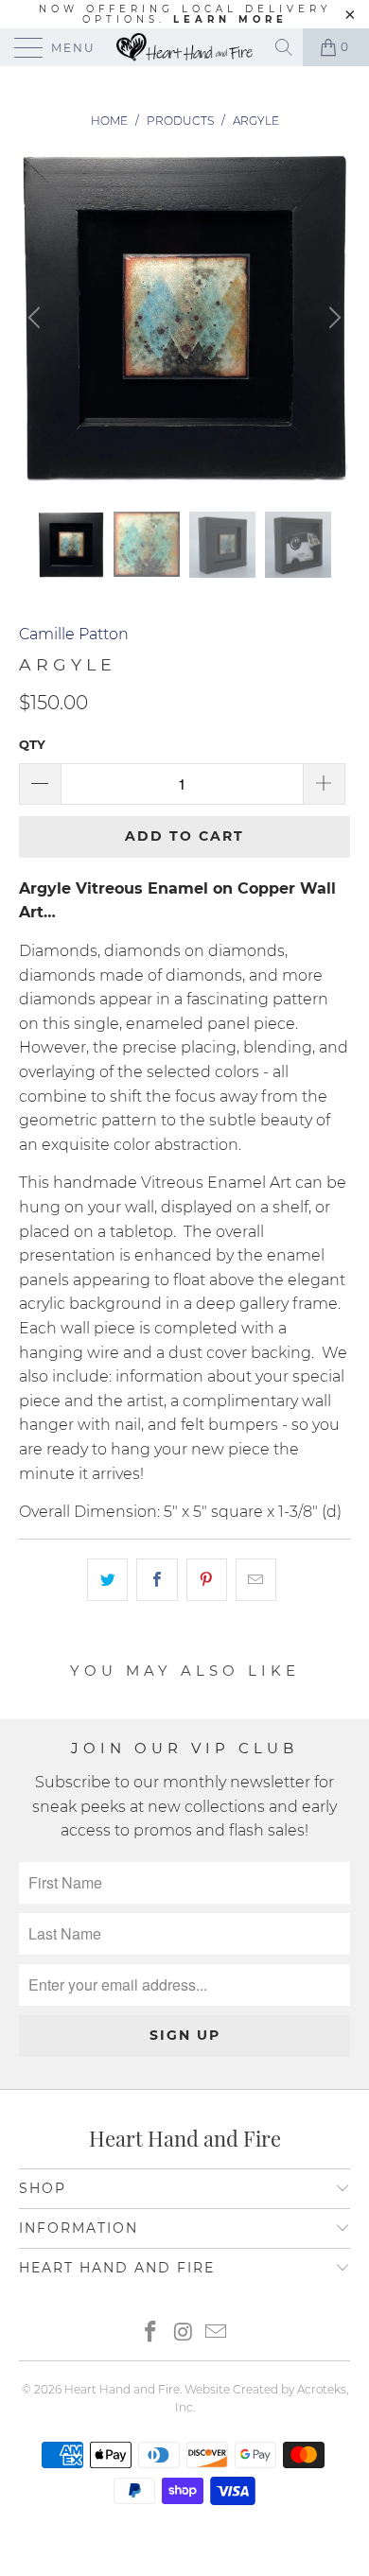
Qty (32, 744)
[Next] (332, 318)
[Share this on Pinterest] (207, 1580)
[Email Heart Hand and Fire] (217, 2333)
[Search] (285, 47)
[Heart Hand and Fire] (185, 47)
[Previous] (37, 318)
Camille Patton (74, 634)
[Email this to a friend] (256, 1580)
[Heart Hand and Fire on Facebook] (150, 2333)
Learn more (230, 19)
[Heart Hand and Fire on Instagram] (184, 2333)
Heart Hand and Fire (122, 2389)
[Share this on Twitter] (107, 1580)
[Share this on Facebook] (157, 1580)
